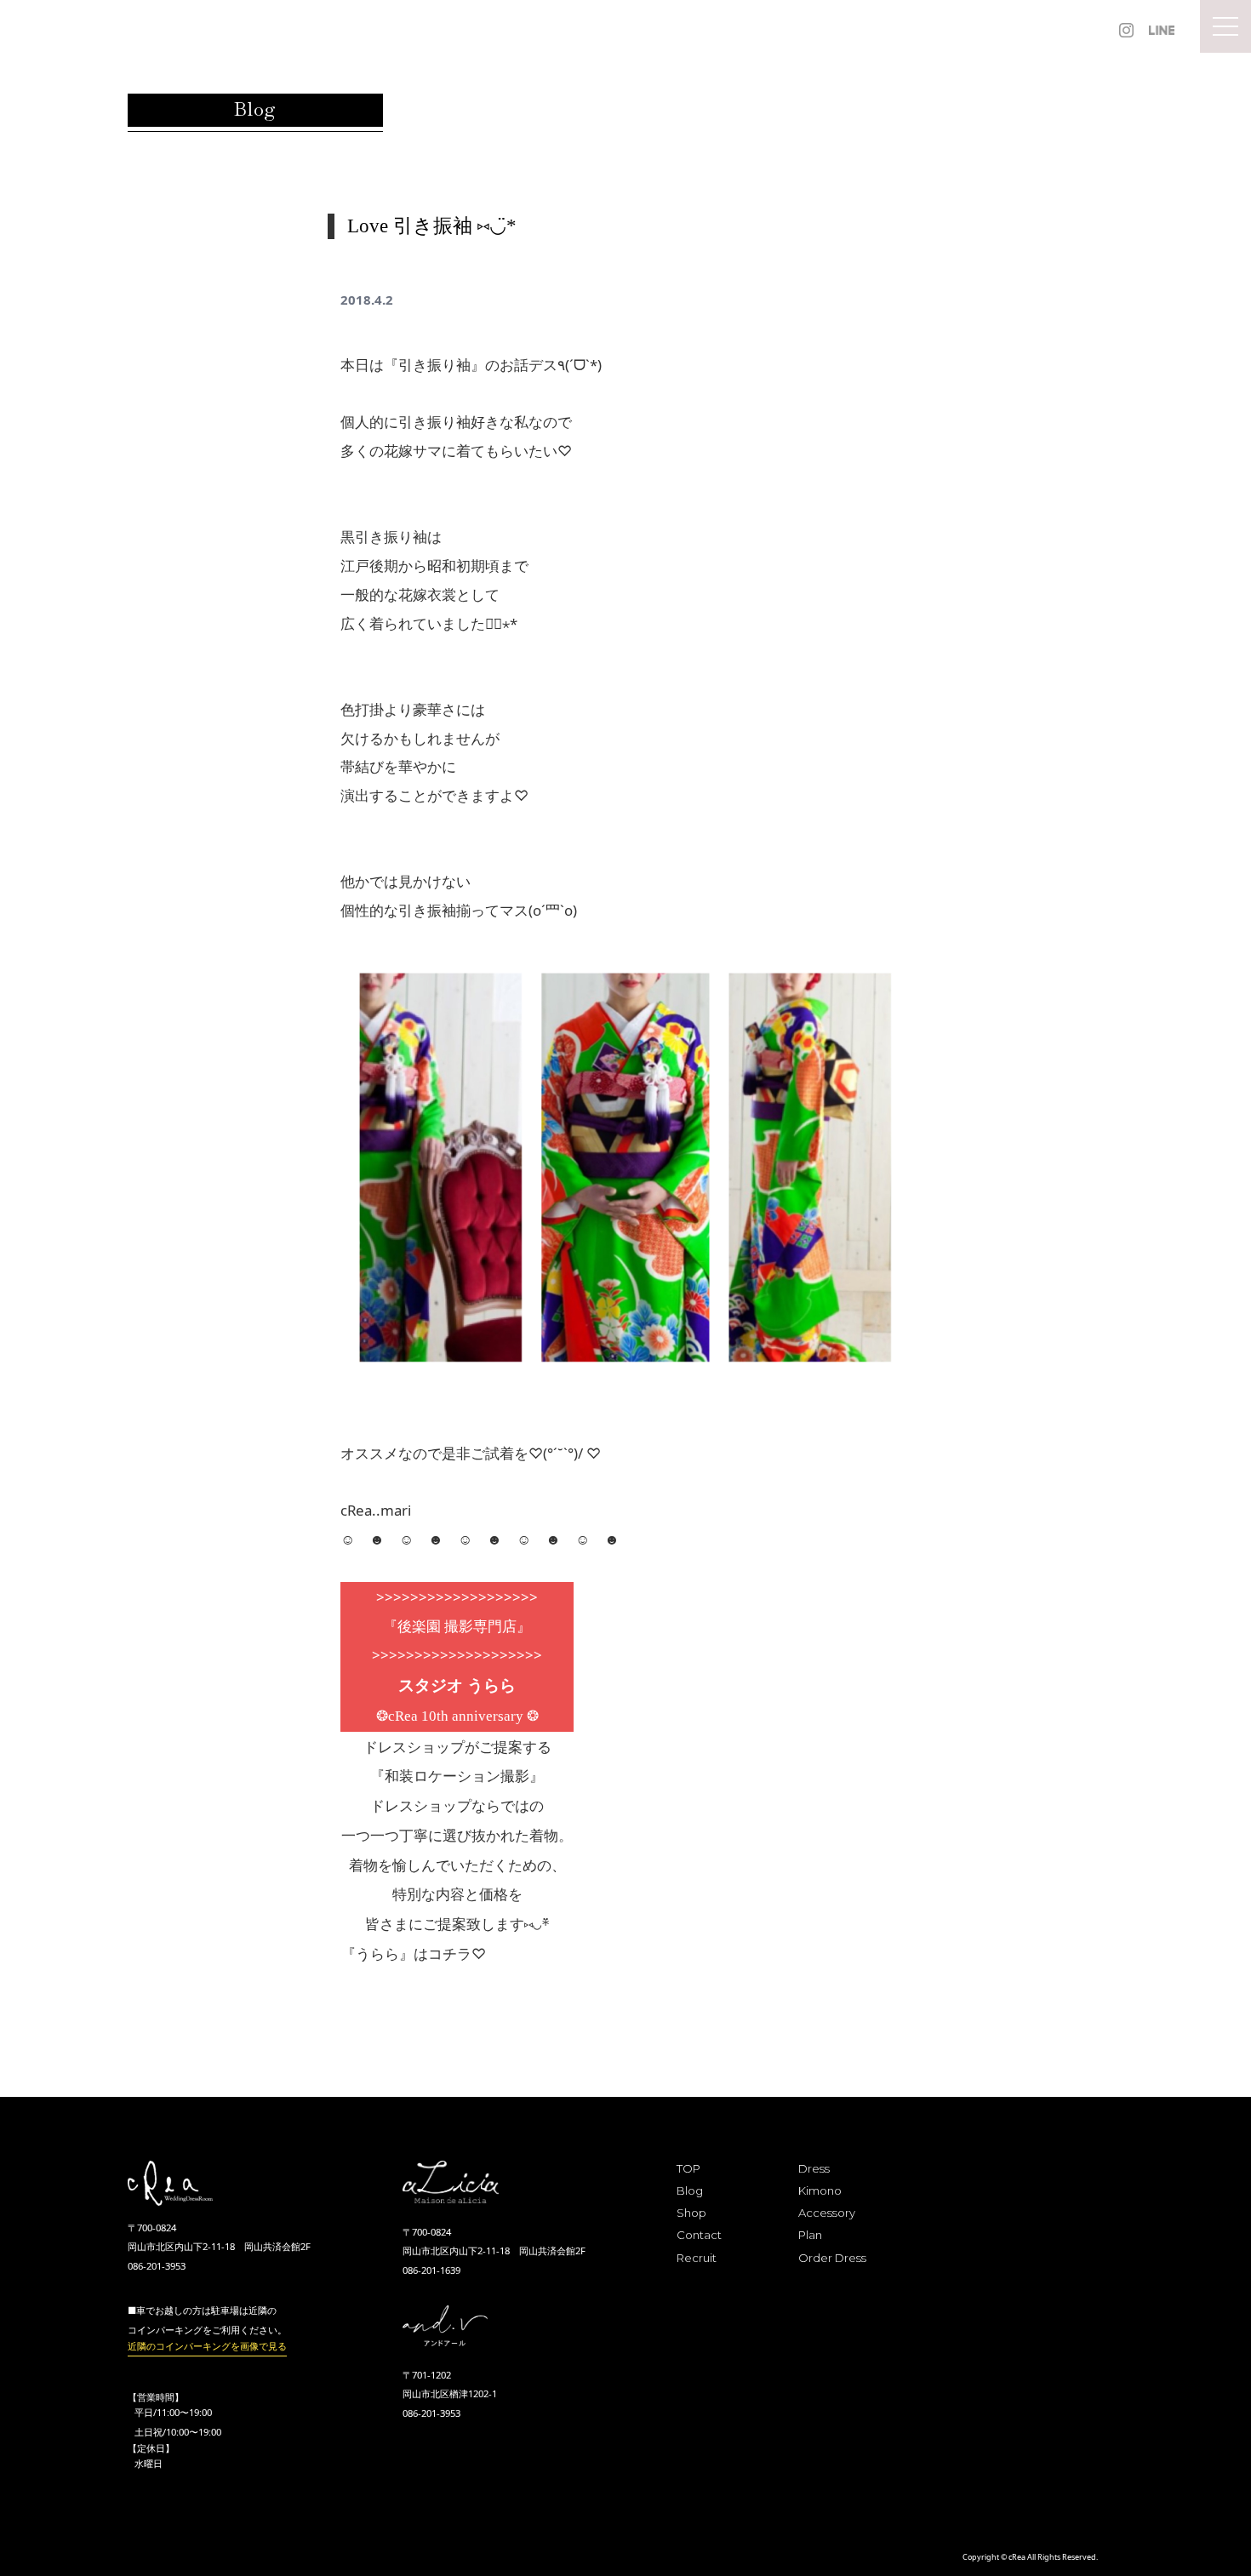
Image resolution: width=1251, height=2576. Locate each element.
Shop (691, 2213)
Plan (810, 2235)
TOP (688, 2168)
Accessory (827, 2213)
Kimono (820, 2190)
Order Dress (832, 2258)
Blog (690, 2190)
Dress (814, 2168)
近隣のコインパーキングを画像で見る (207, 2346)
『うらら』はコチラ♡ (414, 1953)
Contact (699, 2235)
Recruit (697, 2258)
